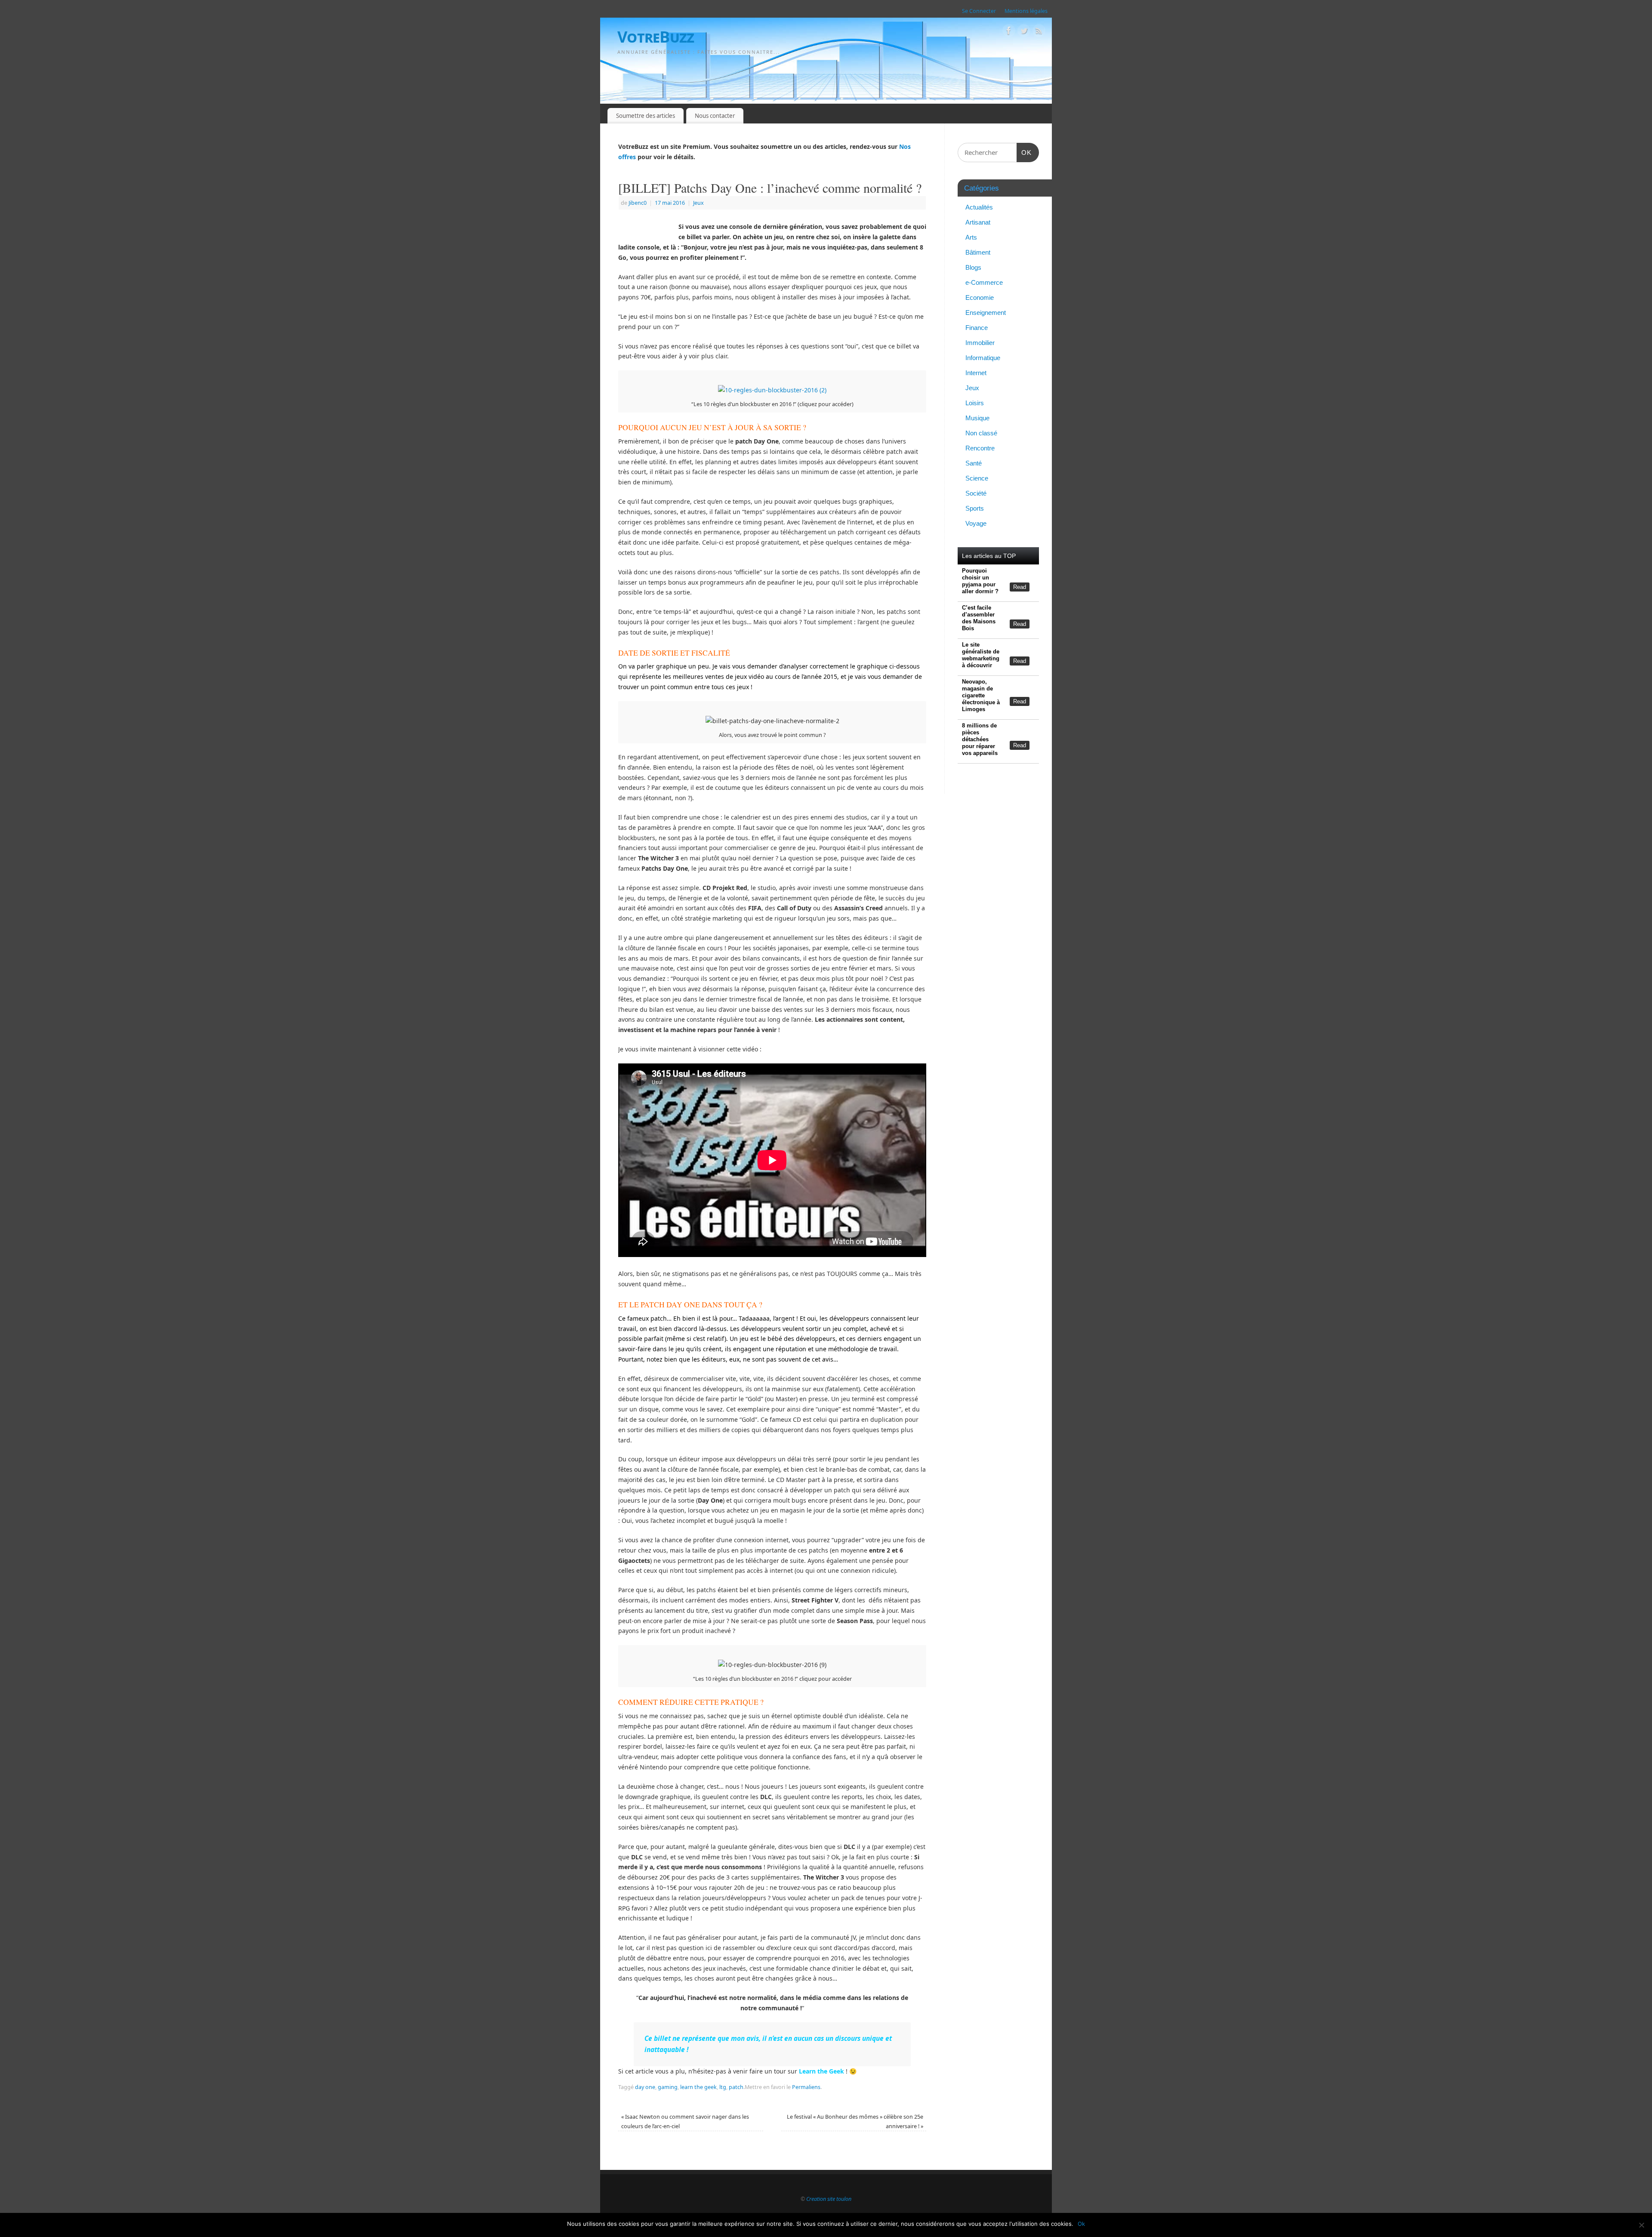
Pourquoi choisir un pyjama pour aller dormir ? (980, 581)
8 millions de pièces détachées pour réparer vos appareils (980, 739)
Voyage (976, 523)
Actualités (979, 207)
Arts (971, 237)
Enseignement (986, 313)
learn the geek (698, 2087)
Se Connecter (979, 11)
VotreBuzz (656, 37)
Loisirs (975, 403)
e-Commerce (984, 282)
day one (645, 2087)
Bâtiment (978, 252)
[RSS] (1039, 32)
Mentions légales (1026, 11)
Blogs (973, 267)
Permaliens (806, 2087)
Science (977, 478)
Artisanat (978, 222)
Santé (974, 463)
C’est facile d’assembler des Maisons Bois (979, 618)
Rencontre (980, 448)
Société (976, 493)
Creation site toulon (829, 2199)
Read (1020, 587)
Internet (976, 373)
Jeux (698, 203)
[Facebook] (1009, 32)
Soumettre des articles (646, 116)
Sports (975, 508)
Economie (980, 297)
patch (736, 2087)
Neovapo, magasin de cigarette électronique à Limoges (981, 695)
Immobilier (980, 343)
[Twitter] (1024, 32)
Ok (1081, 2224)
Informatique (983, 358)
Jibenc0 (638, 203)
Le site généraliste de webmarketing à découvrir (981, 655)
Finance (977, 328)
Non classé (981, 433)
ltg (723, 2087)
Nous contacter (715, 116)
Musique (977, 418)
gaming (668, 2087)
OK (1024, 152)
